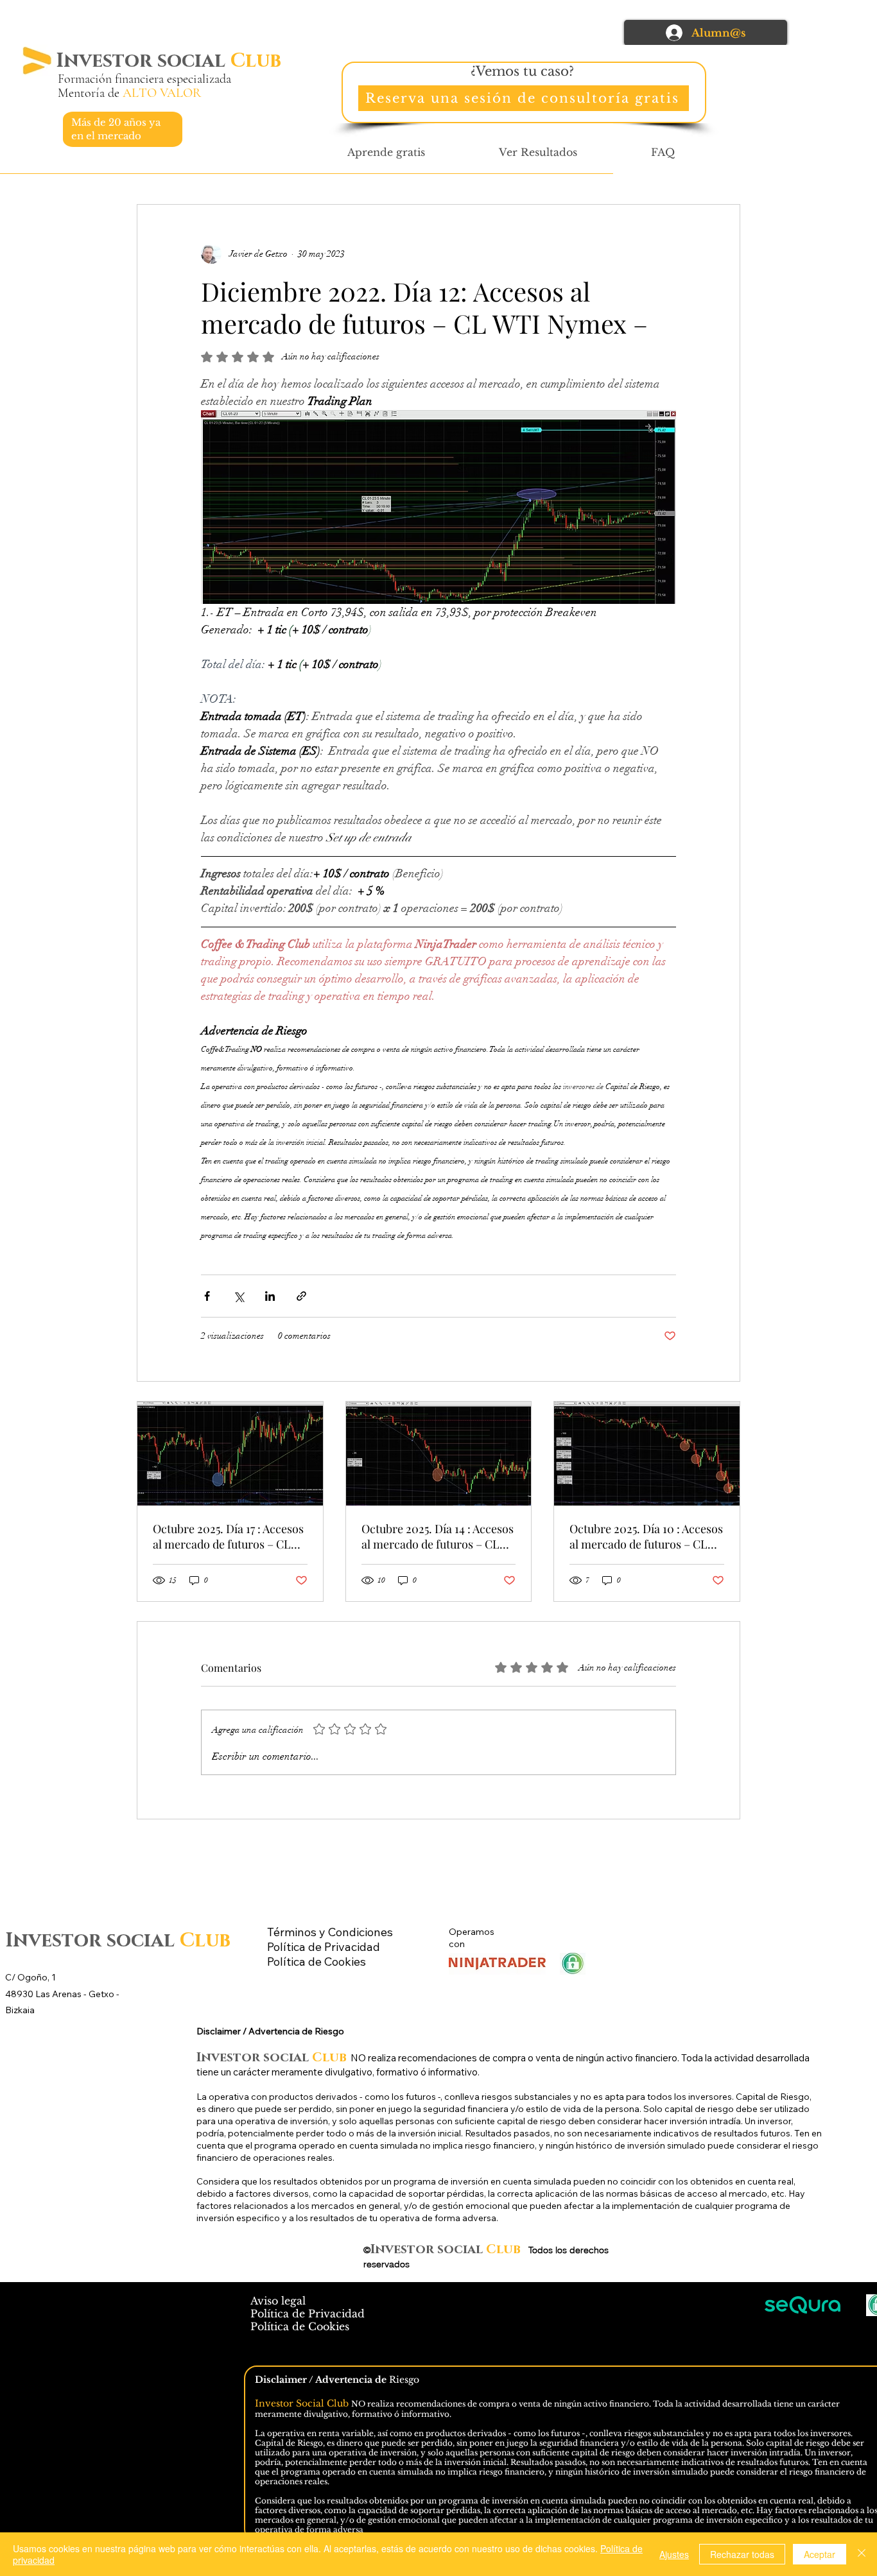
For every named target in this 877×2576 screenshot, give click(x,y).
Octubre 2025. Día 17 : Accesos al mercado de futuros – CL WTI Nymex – (228, 1536)
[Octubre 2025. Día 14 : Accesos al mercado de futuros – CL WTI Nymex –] (439, 1454)
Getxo (102, 1994)
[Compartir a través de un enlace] (301, 1296)
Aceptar (820, 2554)
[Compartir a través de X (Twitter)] (239, 1296)
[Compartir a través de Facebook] (207, 1296)
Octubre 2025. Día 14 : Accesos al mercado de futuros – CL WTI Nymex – (438, 1536)
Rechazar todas (742, 2554)
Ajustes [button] (674, 2554)
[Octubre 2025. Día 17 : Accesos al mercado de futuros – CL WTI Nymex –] (230, 1454)
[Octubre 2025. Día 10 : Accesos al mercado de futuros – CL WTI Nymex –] (647, 1454)
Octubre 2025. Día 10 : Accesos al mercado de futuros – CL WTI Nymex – (646, 1536)
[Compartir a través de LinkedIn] (270, 1296)
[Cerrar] (862, 2554)
